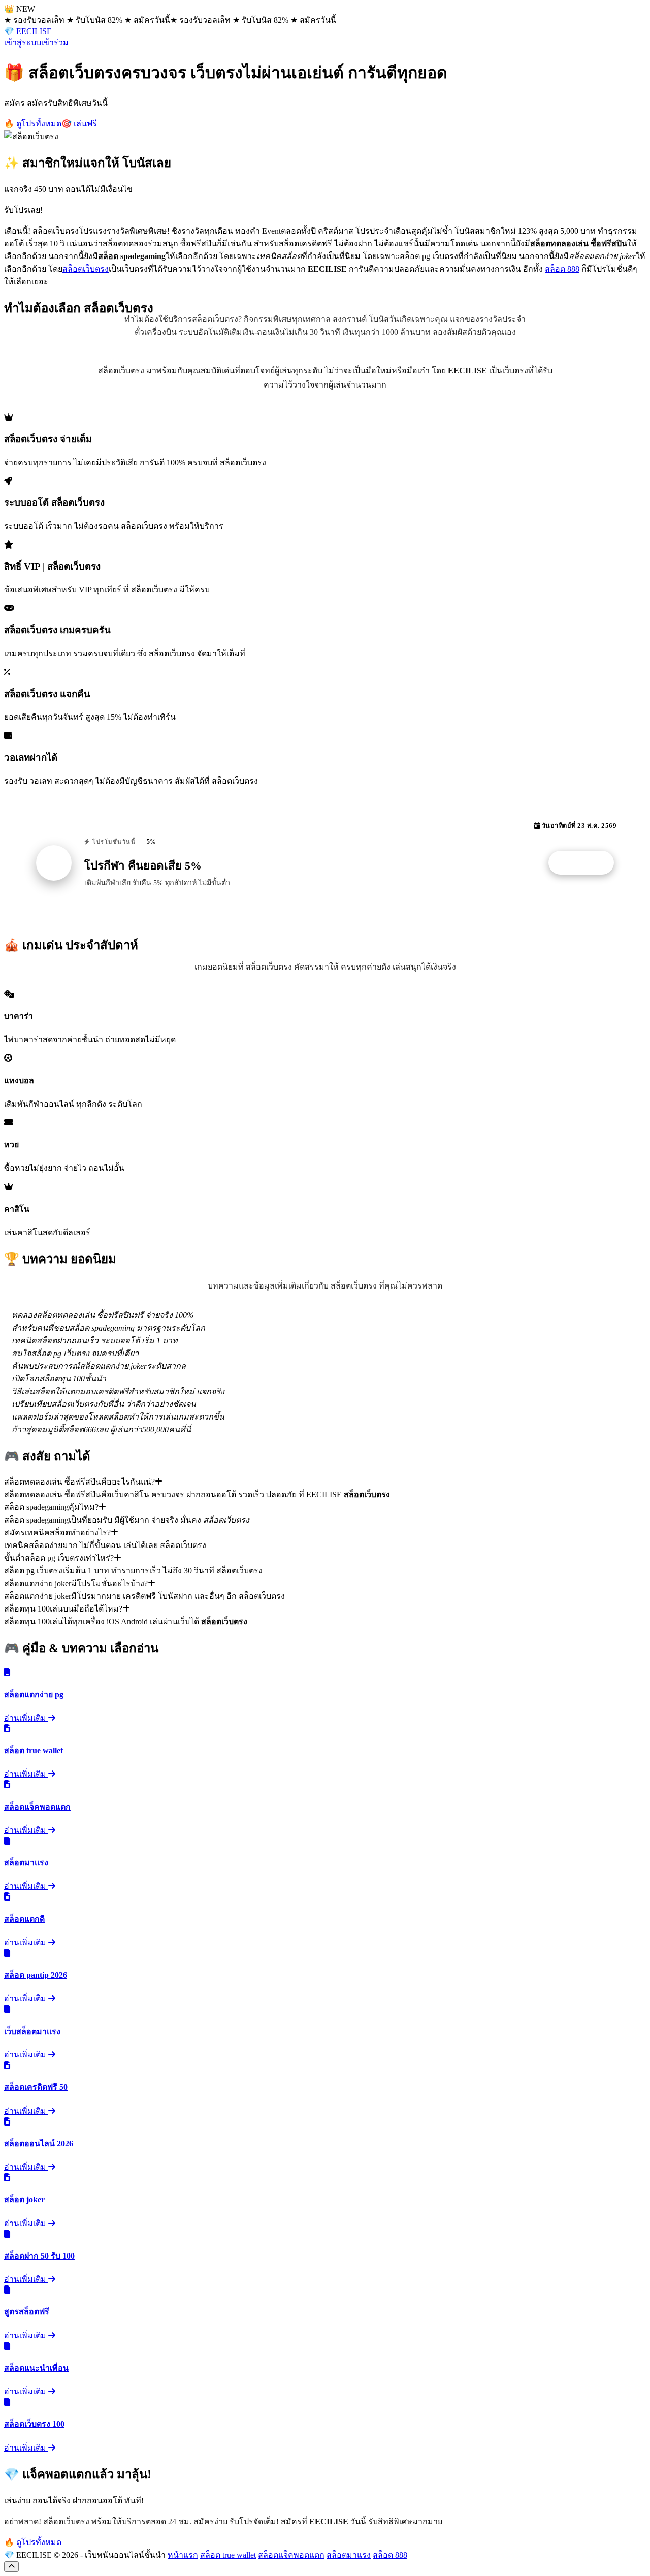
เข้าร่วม (55, 42)
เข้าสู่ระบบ (23, 42)
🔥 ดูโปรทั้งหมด (33, 124)
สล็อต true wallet (228, 2555)
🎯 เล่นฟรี (79, 124)
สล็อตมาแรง (349, 2555)
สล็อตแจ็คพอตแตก (291, 2555)
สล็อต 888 (562, 269)
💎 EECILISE (28, 31)
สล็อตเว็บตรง (86, 269)
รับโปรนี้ (587, 863)
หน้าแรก (183, 2555)
